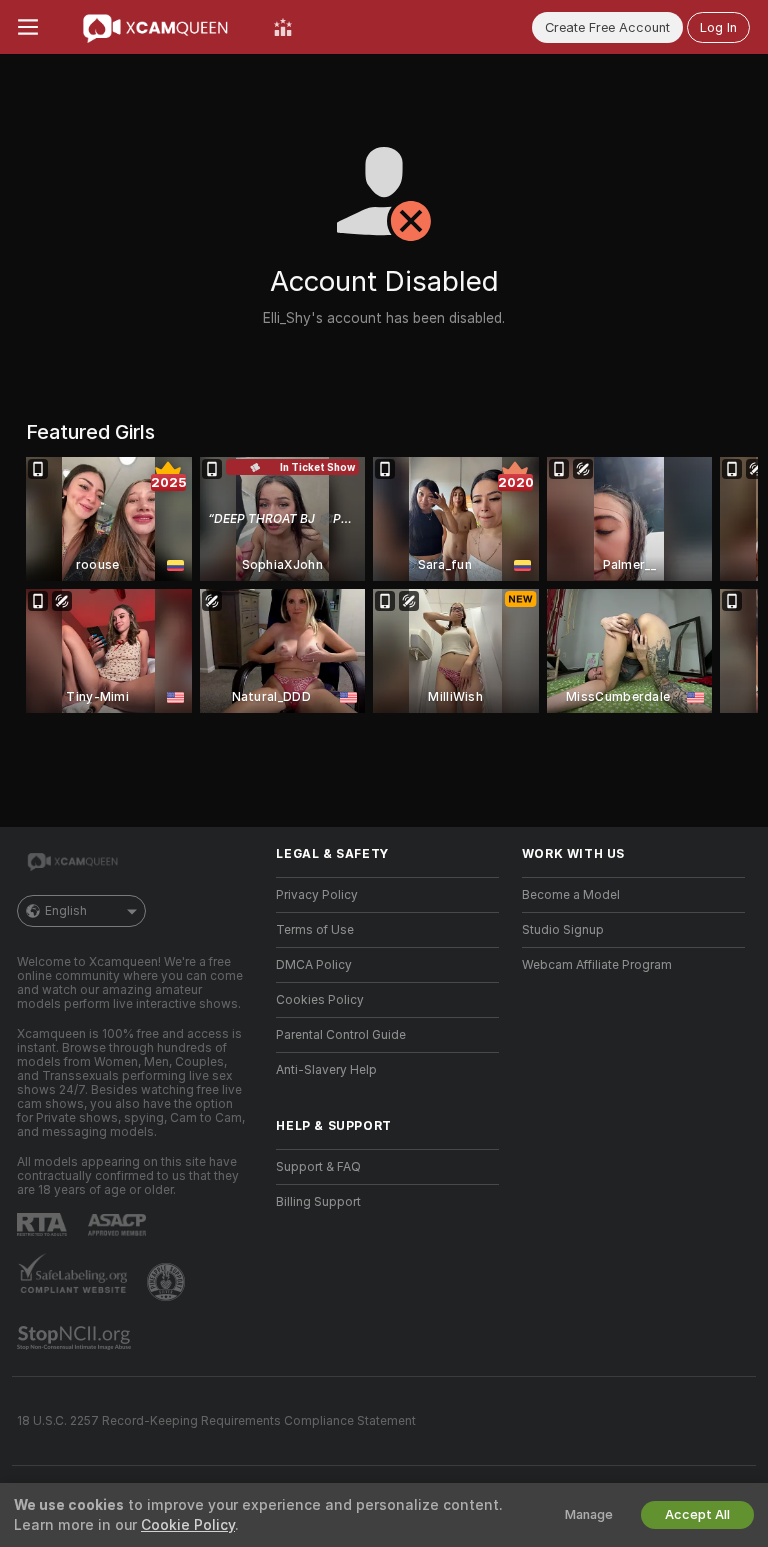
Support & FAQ (318, 1167)
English (66, 911)
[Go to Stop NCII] (76, 1338)
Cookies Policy (320, 1000)
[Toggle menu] (28, 27)
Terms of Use (315, 930)
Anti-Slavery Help (326, 1070)
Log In (718, 27)
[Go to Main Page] (156, 27)
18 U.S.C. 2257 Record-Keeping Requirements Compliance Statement (216, 1421)
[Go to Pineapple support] (168, 1282)
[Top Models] (283, 27)
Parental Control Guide (341, 1035)
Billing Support (318, 1202)
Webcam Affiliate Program (597, 965)
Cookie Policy (188, 1525)
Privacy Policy (317, 895)
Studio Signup (563, 930)
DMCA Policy (314, 965)
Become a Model (571, 895)
